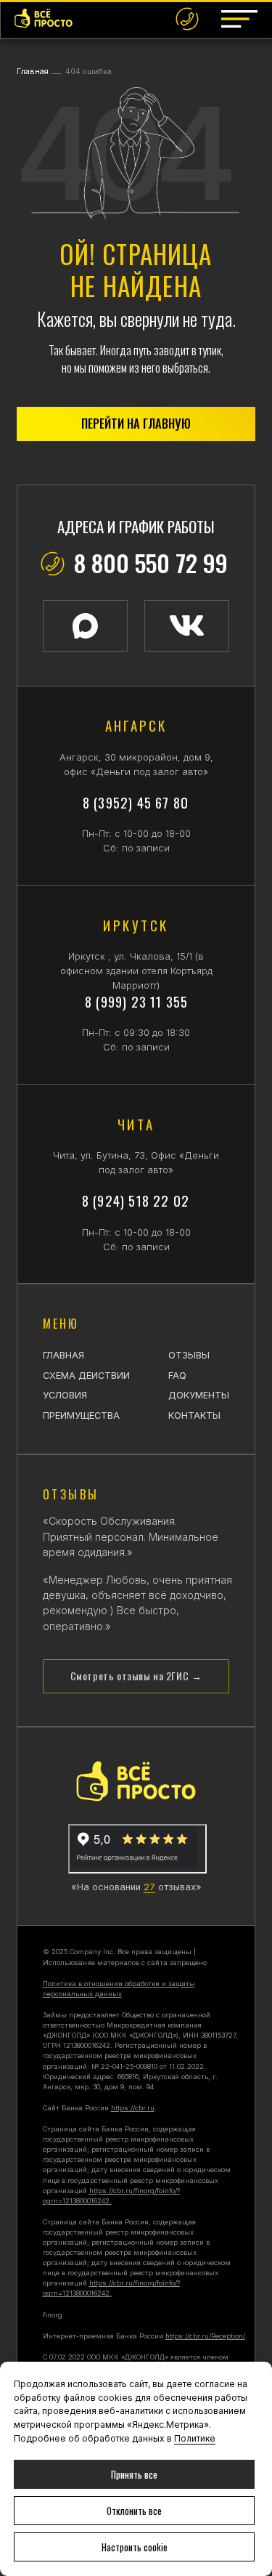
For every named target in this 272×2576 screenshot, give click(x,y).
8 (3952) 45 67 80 (136, 802)
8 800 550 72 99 (151, 562)
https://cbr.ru (133, 2108)
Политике (195, 2438)
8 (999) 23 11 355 (136, 1001)
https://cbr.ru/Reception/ (205, 2336)
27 (149, 1887)
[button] (239, 19)
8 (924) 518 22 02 (136, 1200)
